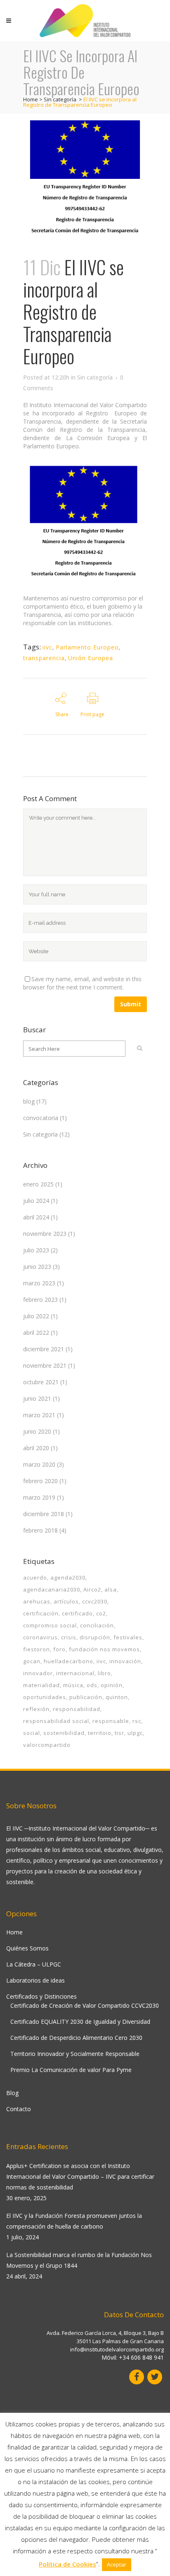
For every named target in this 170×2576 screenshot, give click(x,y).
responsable (111, 1721)
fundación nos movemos (104, 1649)
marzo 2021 (39, 1415)
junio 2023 (37, 1267)
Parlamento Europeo (87, 647)
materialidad (41, 1685)
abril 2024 (36, 1217)
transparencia (44, 658)
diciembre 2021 (44, 1349)
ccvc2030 (95, 1601)
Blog (12, 2093)
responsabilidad (77, 1709)
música (73, 1685)
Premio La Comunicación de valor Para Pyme (71, 2070)
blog (29, 1101)
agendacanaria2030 (52, 1589)
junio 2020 (37, 1431)
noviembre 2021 (45, 1365)
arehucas (37, 1601)
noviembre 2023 (45, 1234)
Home (31, 99)
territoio (100, 1733)
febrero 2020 (40, 1481)
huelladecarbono (68, 1661)
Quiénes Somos (27, 1948)
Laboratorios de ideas (35, 1980)
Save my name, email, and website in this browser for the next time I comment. (82, 983)
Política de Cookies (67, 2564)
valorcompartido (47, 1745)
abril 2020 (36, 1448)
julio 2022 (36, 1316)
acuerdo (35, 1577)
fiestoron (37, 1649)
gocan (32, 1661)
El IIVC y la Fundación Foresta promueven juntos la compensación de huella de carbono (74, 2221)
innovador (38, 1673)
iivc (47, 647)
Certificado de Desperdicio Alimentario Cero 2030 (76, 2038)
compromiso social (50, 1625)
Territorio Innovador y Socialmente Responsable (75, 2054)
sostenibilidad (64, 1733)
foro (59, 1649)
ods (92, 1685)
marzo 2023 (39, 1283)
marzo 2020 (39, 1464)
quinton (117, 1697)
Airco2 (92, 1589)
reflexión (36, 1709)
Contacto (19, 2109)
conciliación (97, 1625)
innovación (125, 1661)
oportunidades (45, 1697)
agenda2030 (68, 1577)
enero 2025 (38, 1184)
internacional (75, 1673)
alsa (111, 1589)
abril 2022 (36, 1333)
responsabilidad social (56, 1721)
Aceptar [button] (117, 2564)
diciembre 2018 (44, 1514)
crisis (69, 1637)
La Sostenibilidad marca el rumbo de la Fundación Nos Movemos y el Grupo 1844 (79, 2260)
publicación (86, 1697)
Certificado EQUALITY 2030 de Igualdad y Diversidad (80, 2022)
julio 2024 (36, 1201)
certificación (41, 1613)
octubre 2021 (41, 1382)
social (32, 1733)
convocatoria (41, 1118)
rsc (137, 1721)
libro (104, 1673)
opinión (112, 1685)
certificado (77, 1613)
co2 (101, 1613)
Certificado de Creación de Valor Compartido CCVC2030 (85, 2005)
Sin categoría (60, 99)
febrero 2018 (40, 1530)
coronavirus (40, 1637)
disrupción (95, 1637)
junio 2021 (37, 1398)
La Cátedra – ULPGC (34, 1964)
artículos (66, 1601)
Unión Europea (91, 658)
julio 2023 (36, 1250)
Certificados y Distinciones (41, 1996)
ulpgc (135, 1733)
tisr (119, 1733)
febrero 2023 (40, 1300)
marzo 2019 (39, 1497)
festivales (128, 1637)
